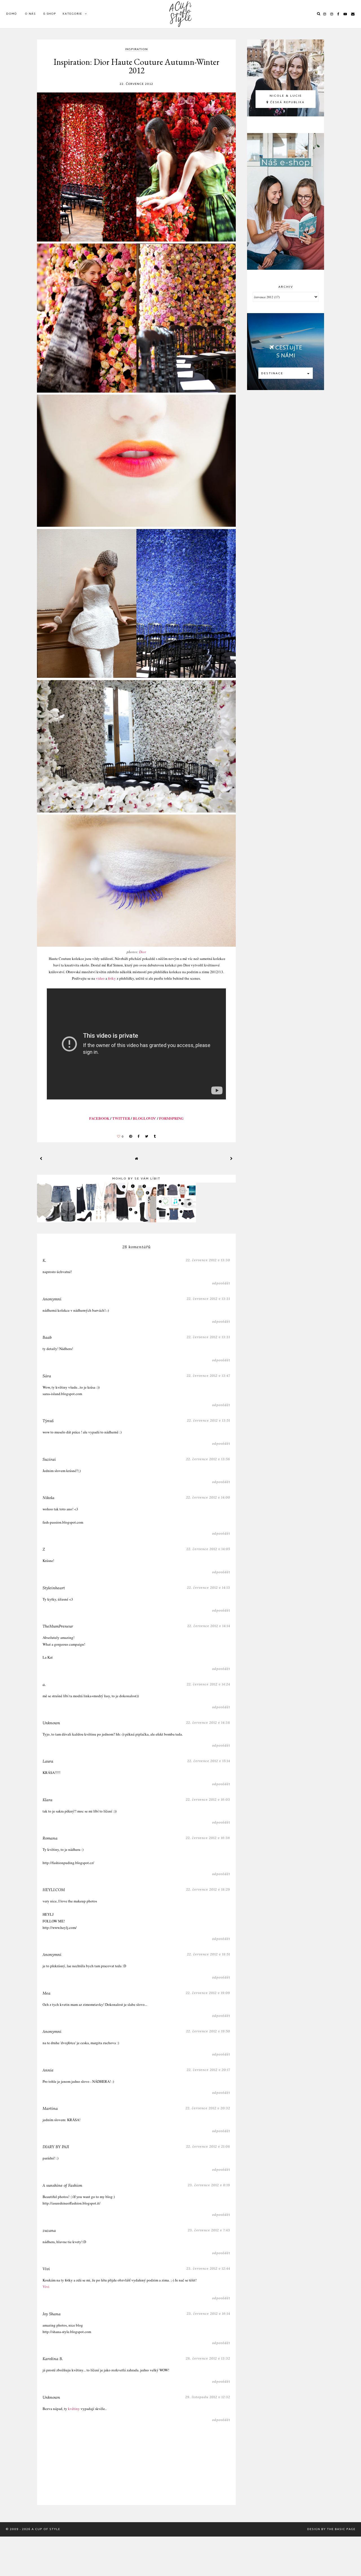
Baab (47, 1337)
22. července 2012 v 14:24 (208, 1684)
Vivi (46, 2269)
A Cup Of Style (46, 2529)
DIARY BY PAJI (56, 2147)
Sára (47, 1376)
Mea (47, 1993)
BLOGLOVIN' (145, 1118)
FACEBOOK (99, 1118)
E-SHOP (50, 14)
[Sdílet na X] (147, 1137)
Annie (48, 2070)
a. (44, 1685)
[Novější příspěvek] (41, 1158)
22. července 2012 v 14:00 (208, 1497)
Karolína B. (53, 2359)
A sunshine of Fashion (62, 2185)
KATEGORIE (72, 14)
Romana (50, 1838)
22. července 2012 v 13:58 (208, 1459)
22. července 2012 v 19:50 (208, 2031)
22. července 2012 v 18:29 (208, 1889)
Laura (48, 1761)
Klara (48, 1800)
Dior (143, 952)
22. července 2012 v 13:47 (208, 1376)
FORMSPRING (171, 1118)
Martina (50, 2108)
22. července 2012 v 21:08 (208, 2146)
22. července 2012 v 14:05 (208, 1549)
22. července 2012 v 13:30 (208, 1260)
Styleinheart (54, 1588)
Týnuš (48, 1421)
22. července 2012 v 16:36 (208, 1838)
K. (44, 1260)
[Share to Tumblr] (155, 1137)
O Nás (30, 14)
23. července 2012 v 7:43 (209, 2230)
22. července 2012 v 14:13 (209, 1587)
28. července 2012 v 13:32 (208, 2358)
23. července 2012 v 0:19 (209, 2185)
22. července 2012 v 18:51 (209, 1954)
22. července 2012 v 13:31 (208, 1299)
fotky (112, 978)
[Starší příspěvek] (232, 1158)
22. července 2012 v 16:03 (208, 1799)
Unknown (51, 1723)
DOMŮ (12, 14)
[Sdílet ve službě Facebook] (139, 1137)
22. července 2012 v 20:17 (208, 2070)
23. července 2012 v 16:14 (208, 2313)
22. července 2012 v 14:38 (208, 1722)
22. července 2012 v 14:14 (209, 1626)
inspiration (137, 50)
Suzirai (49, 1459)
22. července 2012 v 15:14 (209, 1761)
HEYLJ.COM (54, 1890)
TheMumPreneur (58, 1626)
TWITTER (121, 1118)
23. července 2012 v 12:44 (208, 2268)
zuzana (49, 2230)
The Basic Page (341, 2529)
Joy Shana (52, 2314)
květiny (74, 2409)
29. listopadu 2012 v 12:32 (208, 2397)
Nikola (49, 1498)
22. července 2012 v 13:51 (209, 1420)
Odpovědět (221, 1283)
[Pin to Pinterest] (131, 1137)
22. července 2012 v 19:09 (208, 1993)
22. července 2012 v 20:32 (208, 2108)
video (101, 978)
